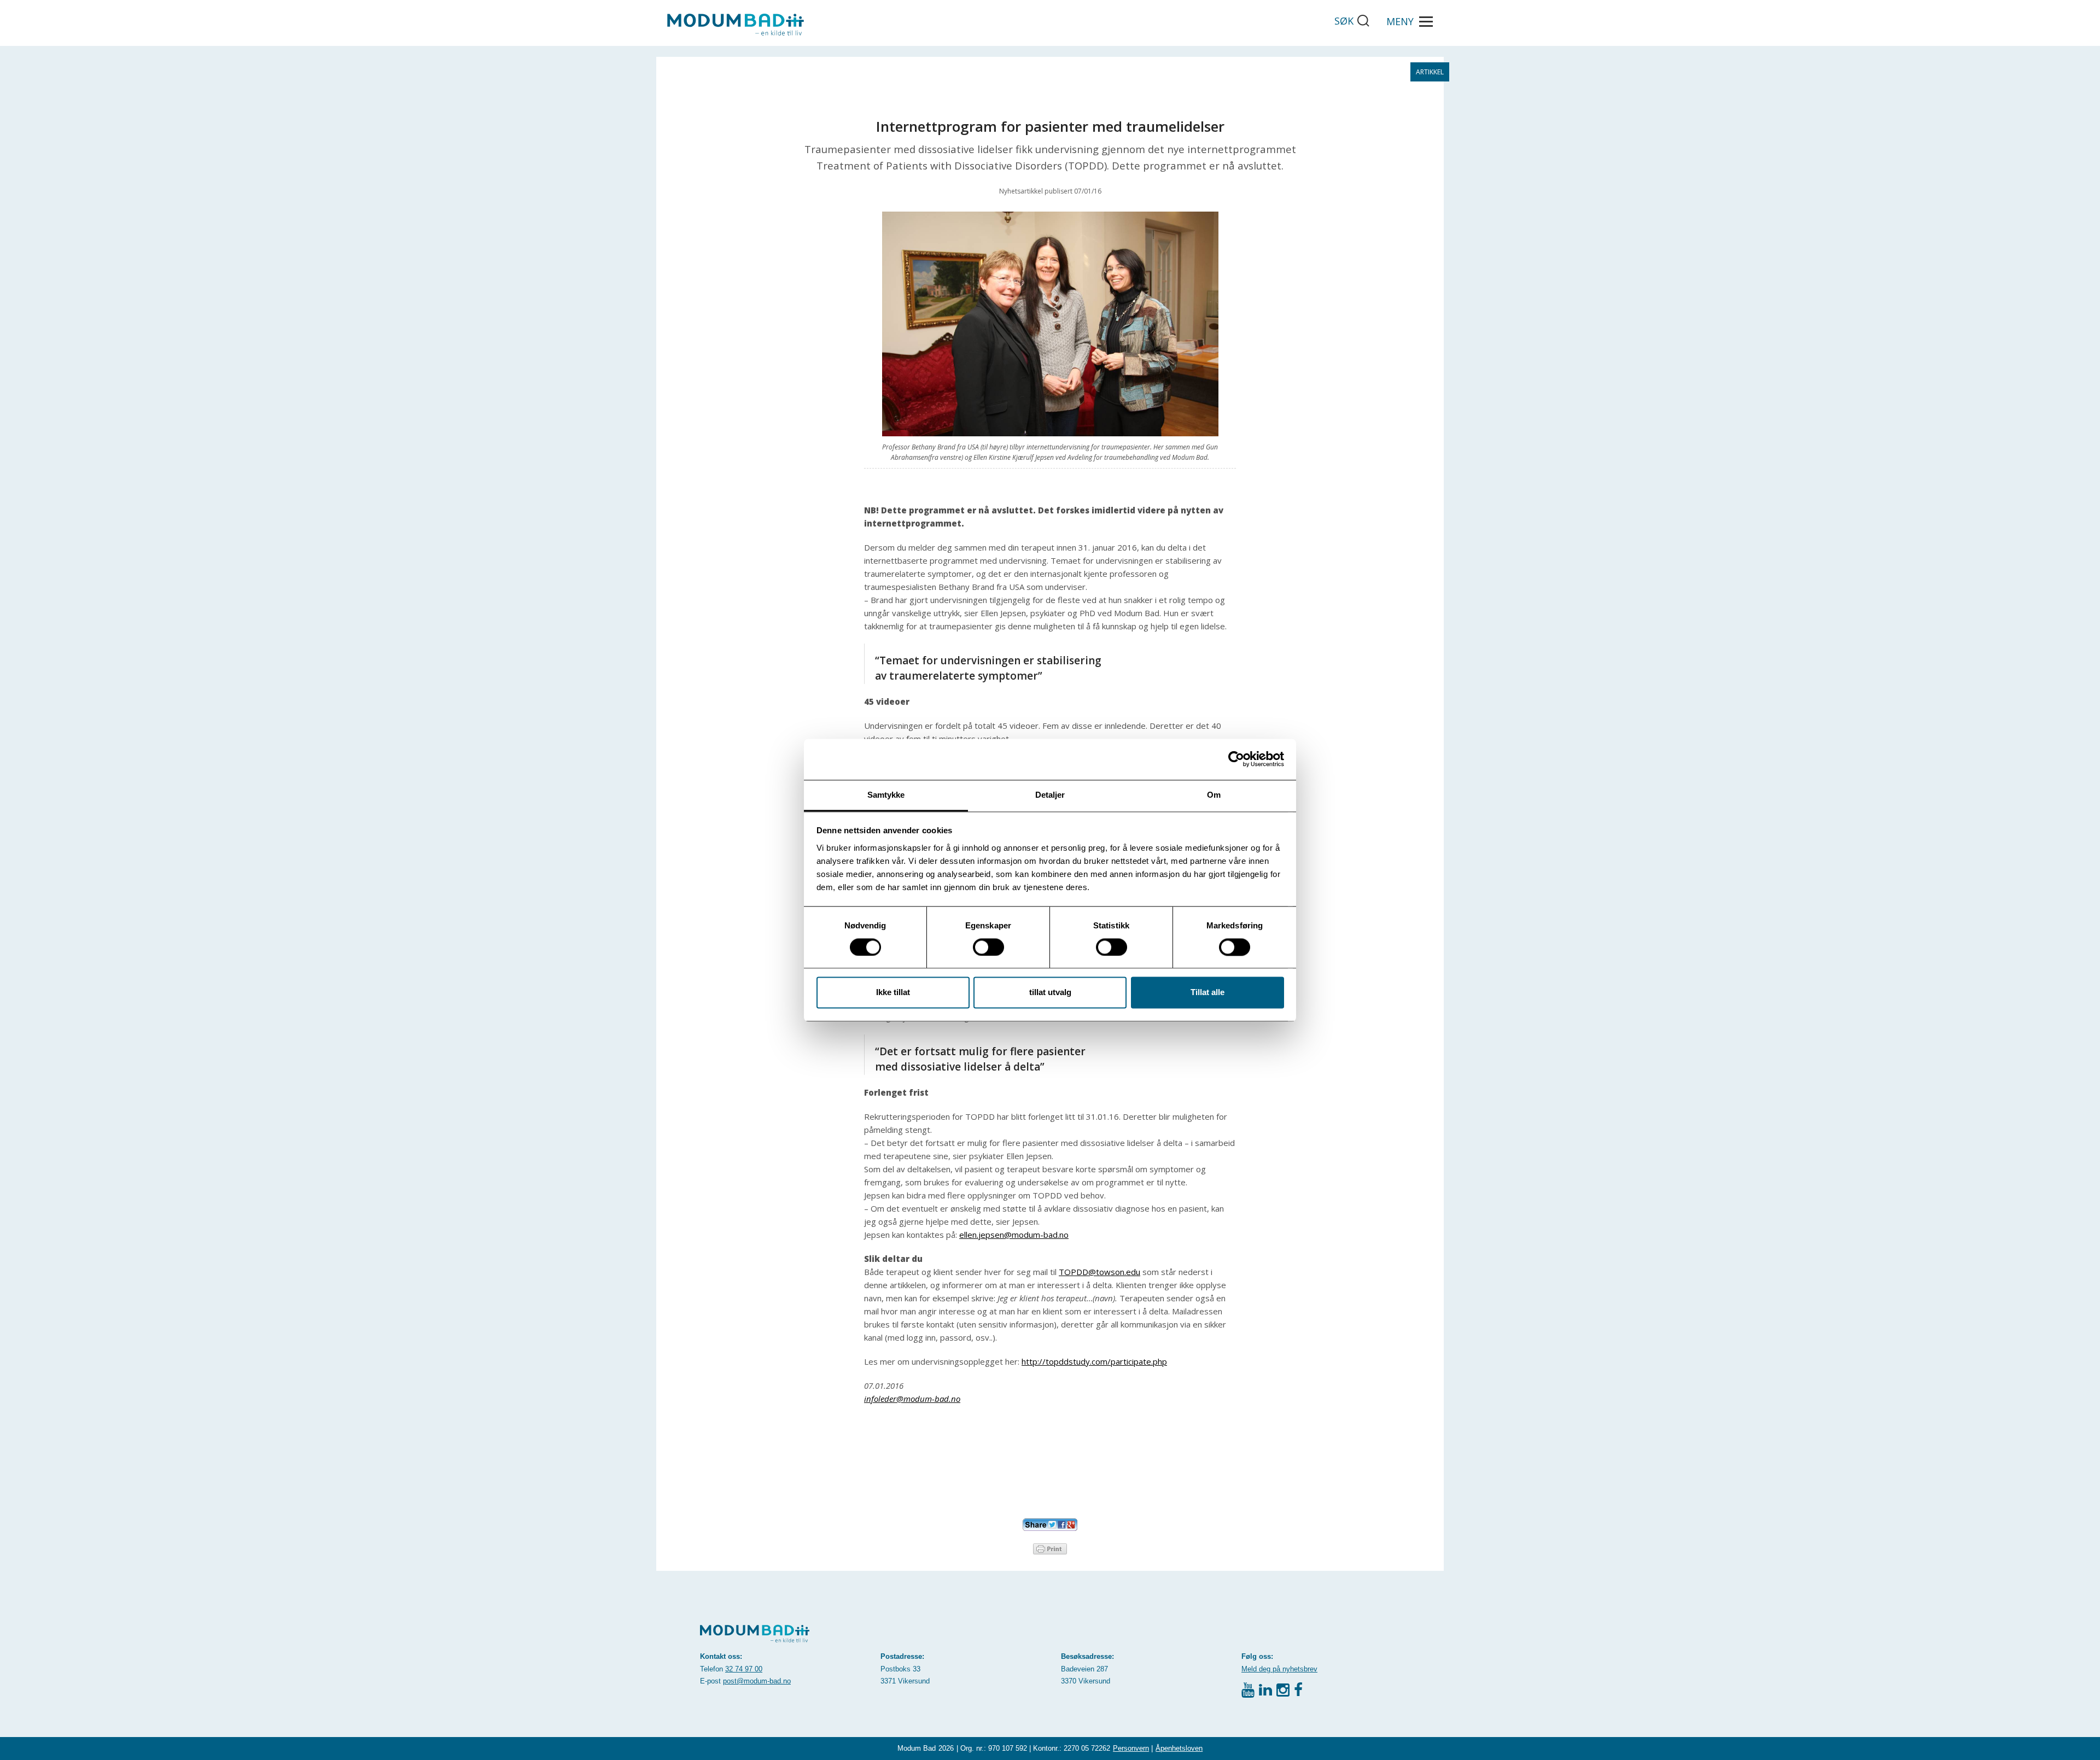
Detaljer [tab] (1050, 795)
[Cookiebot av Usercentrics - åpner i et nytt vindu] (1236, 759)
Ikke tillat (893, 993)
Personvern (1131, 1748)
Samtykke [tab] (886, 795)
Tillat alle (1207, 993)
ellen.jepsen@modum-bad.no (1014, 1235)
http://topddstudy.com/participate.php (1094, 1361)
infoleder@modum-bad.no (912, 1399)
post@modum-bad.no (757, 1681)
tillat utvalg (1050, 993)
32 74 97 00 (744, 1669)
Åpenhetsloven (1179, 1748)
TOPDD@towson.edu (1099, 1272)
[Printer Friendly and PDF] (1050, 1548)
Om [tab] (1214, 795)
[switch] (988, 947)
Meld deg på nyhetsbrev (1279, 1669)
